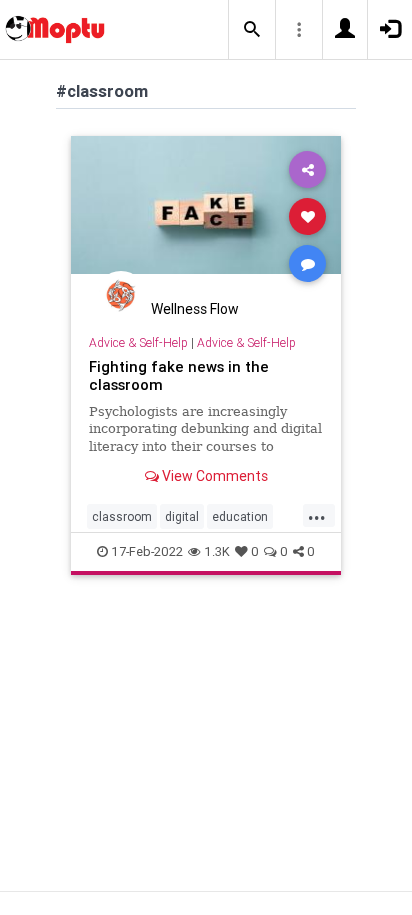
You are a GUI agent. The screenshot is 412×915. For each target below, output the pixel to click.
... (317, 515)
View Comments (213, 476)
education (240, 516)
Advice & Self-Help (138, 342)
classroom (122, 516)
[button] (252, 30)
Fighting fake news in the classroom (179, 375)
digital (182, 516)
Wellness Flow (195, 309)
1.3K (217, 551)
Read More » (206, 215)
